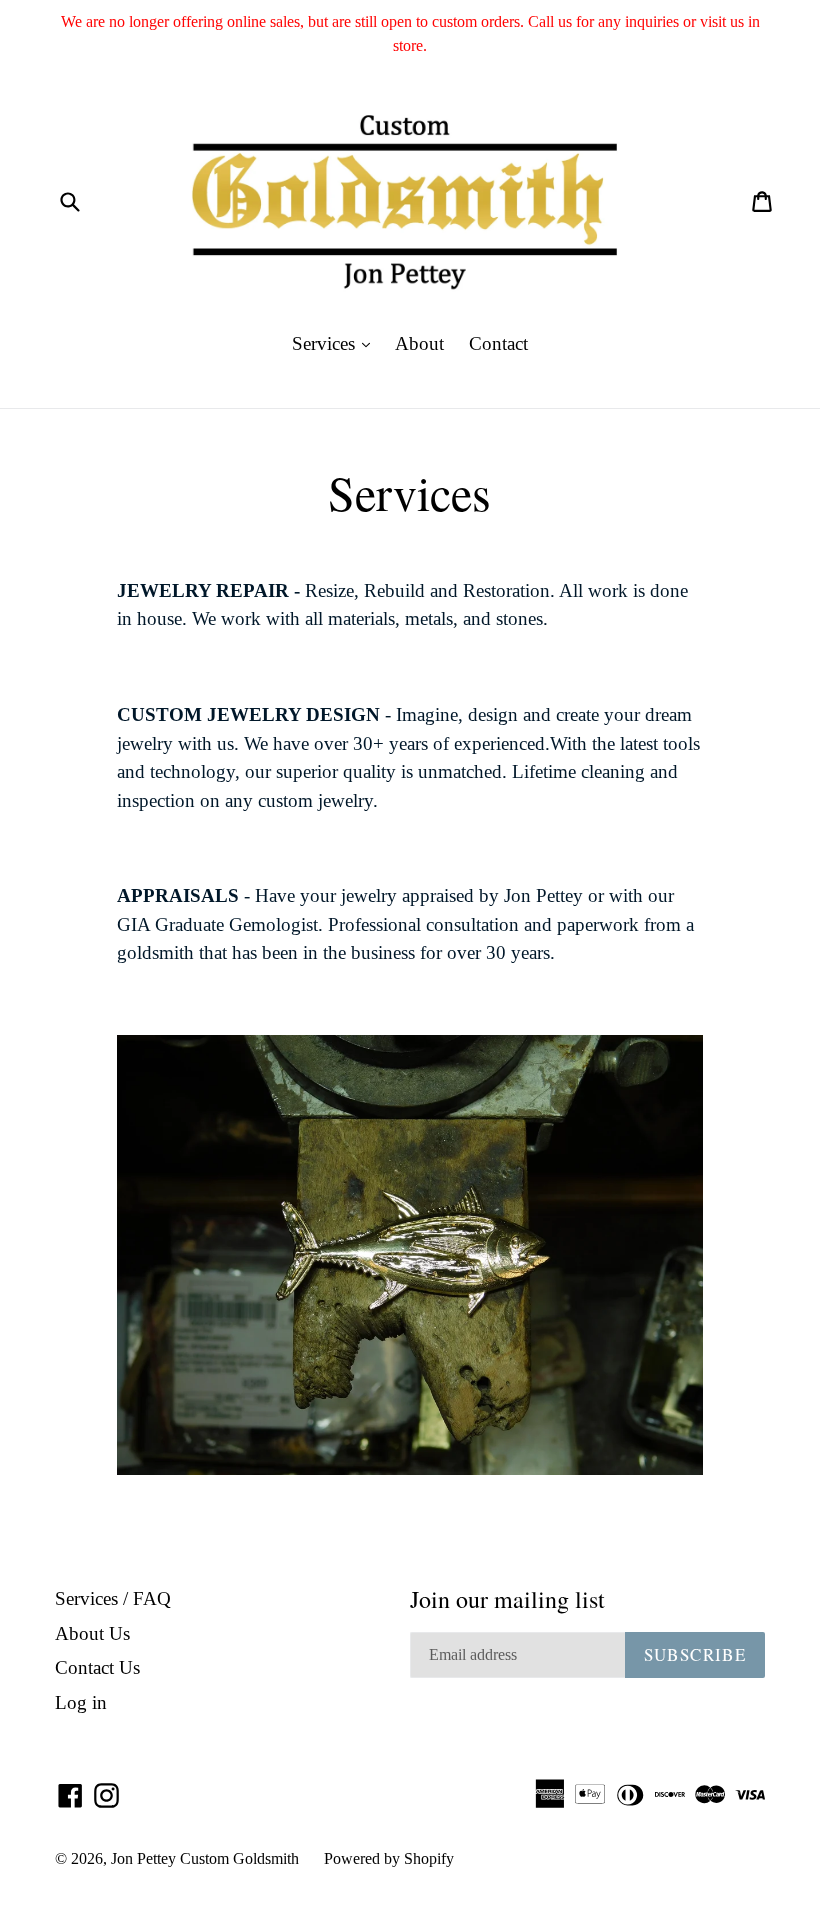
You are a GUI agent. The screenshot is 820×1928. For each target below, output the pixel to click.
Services (336, 343)
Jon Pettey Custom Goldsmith (205, 1858)
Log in (81, 1702)
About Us (92, 1633)
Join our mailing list (507, 1599)
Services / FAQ (113, 1598)
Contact (498, 343)
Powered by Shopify (389, 1858)
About (419, 343)
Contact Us (97, 1667)
